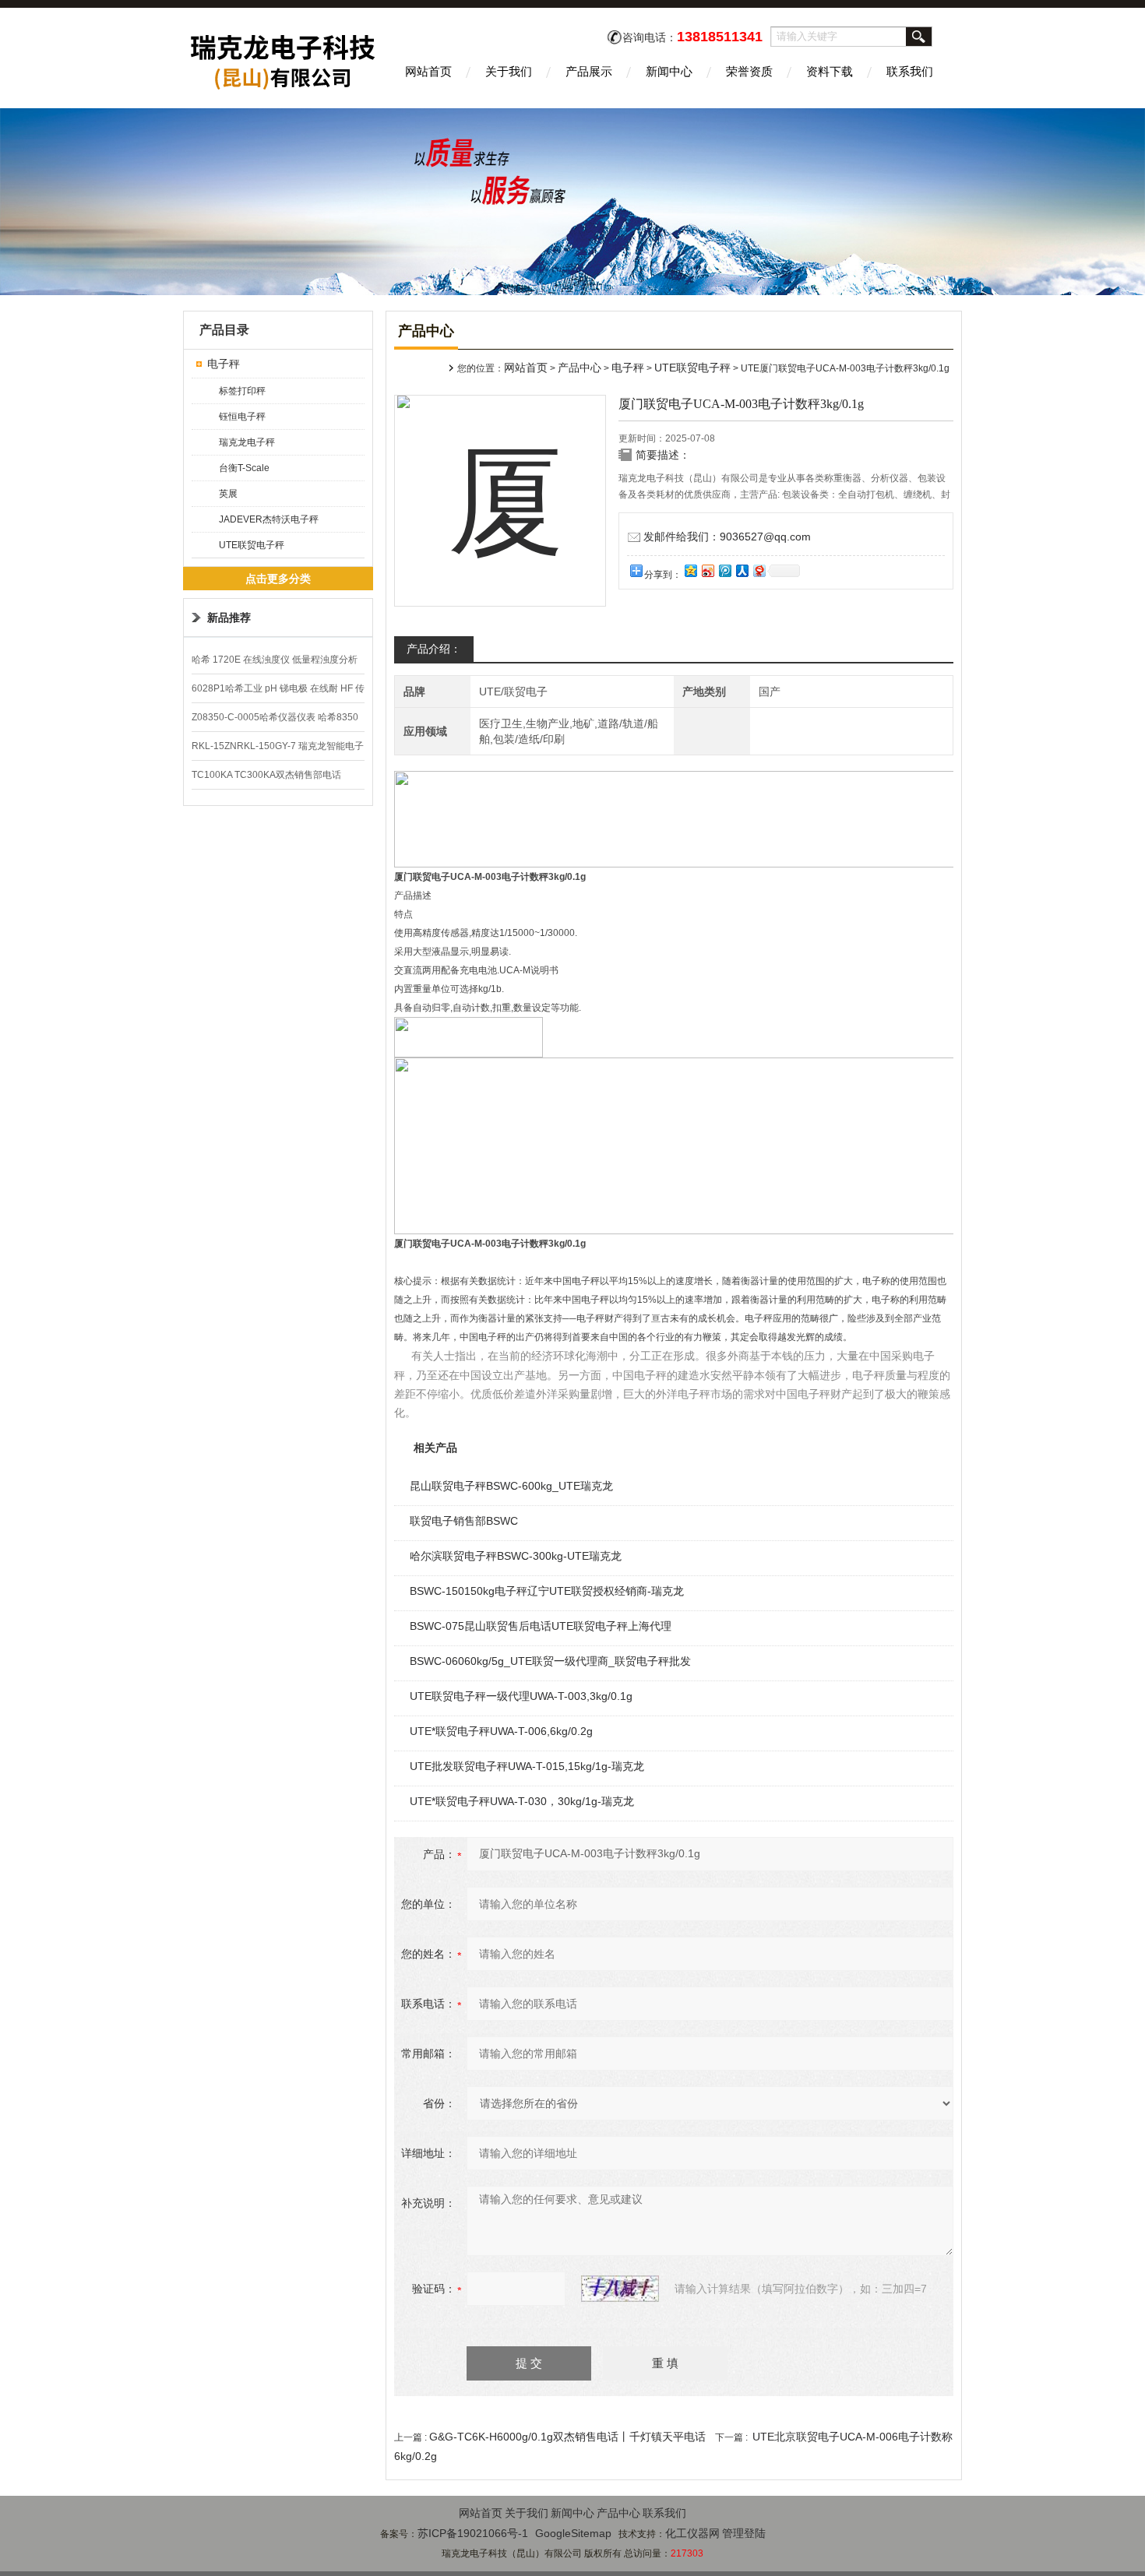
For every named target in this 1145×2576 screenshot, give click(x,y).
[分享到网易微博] (759, 570)
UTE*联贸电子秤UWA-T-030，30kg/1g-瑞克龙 (522, 1801)
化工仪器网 (692, 2533)
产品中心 (580, 368)
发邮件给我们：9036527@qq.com (727, 537)
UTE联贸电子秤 (252, 545)
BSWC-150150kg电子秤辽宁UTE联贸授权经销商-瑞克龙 (547, 1591)
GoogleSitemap (573, 2533)
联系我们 (910, 71)
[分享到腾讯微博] (724, 570)
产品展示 (589, 71)
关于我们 (509, 71)
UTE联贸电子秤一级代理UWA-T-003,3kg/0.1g (521, 1696)
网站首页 (428, 71)
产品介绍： (434, 649)
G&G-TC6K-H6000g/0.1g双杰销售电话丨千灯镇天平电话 (567, 2437)
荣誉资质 (749, 71)
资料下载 (830, 71)
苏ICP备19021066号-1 (473, 2533)
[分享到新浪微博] (707, 570)
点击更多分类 (278, 579)
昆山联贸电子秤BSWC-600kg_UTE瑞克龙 (511, 1486)
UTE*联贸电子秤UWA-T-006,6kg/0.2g (501, 1731)
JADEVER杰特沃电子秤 (269, 519)
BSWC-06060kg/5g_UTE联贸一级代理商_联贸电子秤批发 (550, 1661)
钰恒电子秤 (242, 417)
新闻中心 (669, 71)
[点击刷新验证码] (620, 2289)
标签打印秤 (242, 391)
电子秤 (224, 364)
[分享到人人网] (742, 570)
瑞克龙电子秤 (247, 442)
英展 (228, 494)
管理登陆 (744, 2533)
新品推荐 (229, 618)
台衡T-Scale (244, 468)
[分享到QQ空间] (690, 570)
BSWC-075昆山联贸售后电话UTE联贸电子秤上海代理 (541, 1626)
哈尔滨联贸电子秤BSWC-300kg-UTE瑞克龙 (516, 1556)
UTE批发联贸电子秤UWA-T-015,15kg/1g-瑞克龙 (527, 1766)
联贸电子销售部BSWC (464, 1521)
